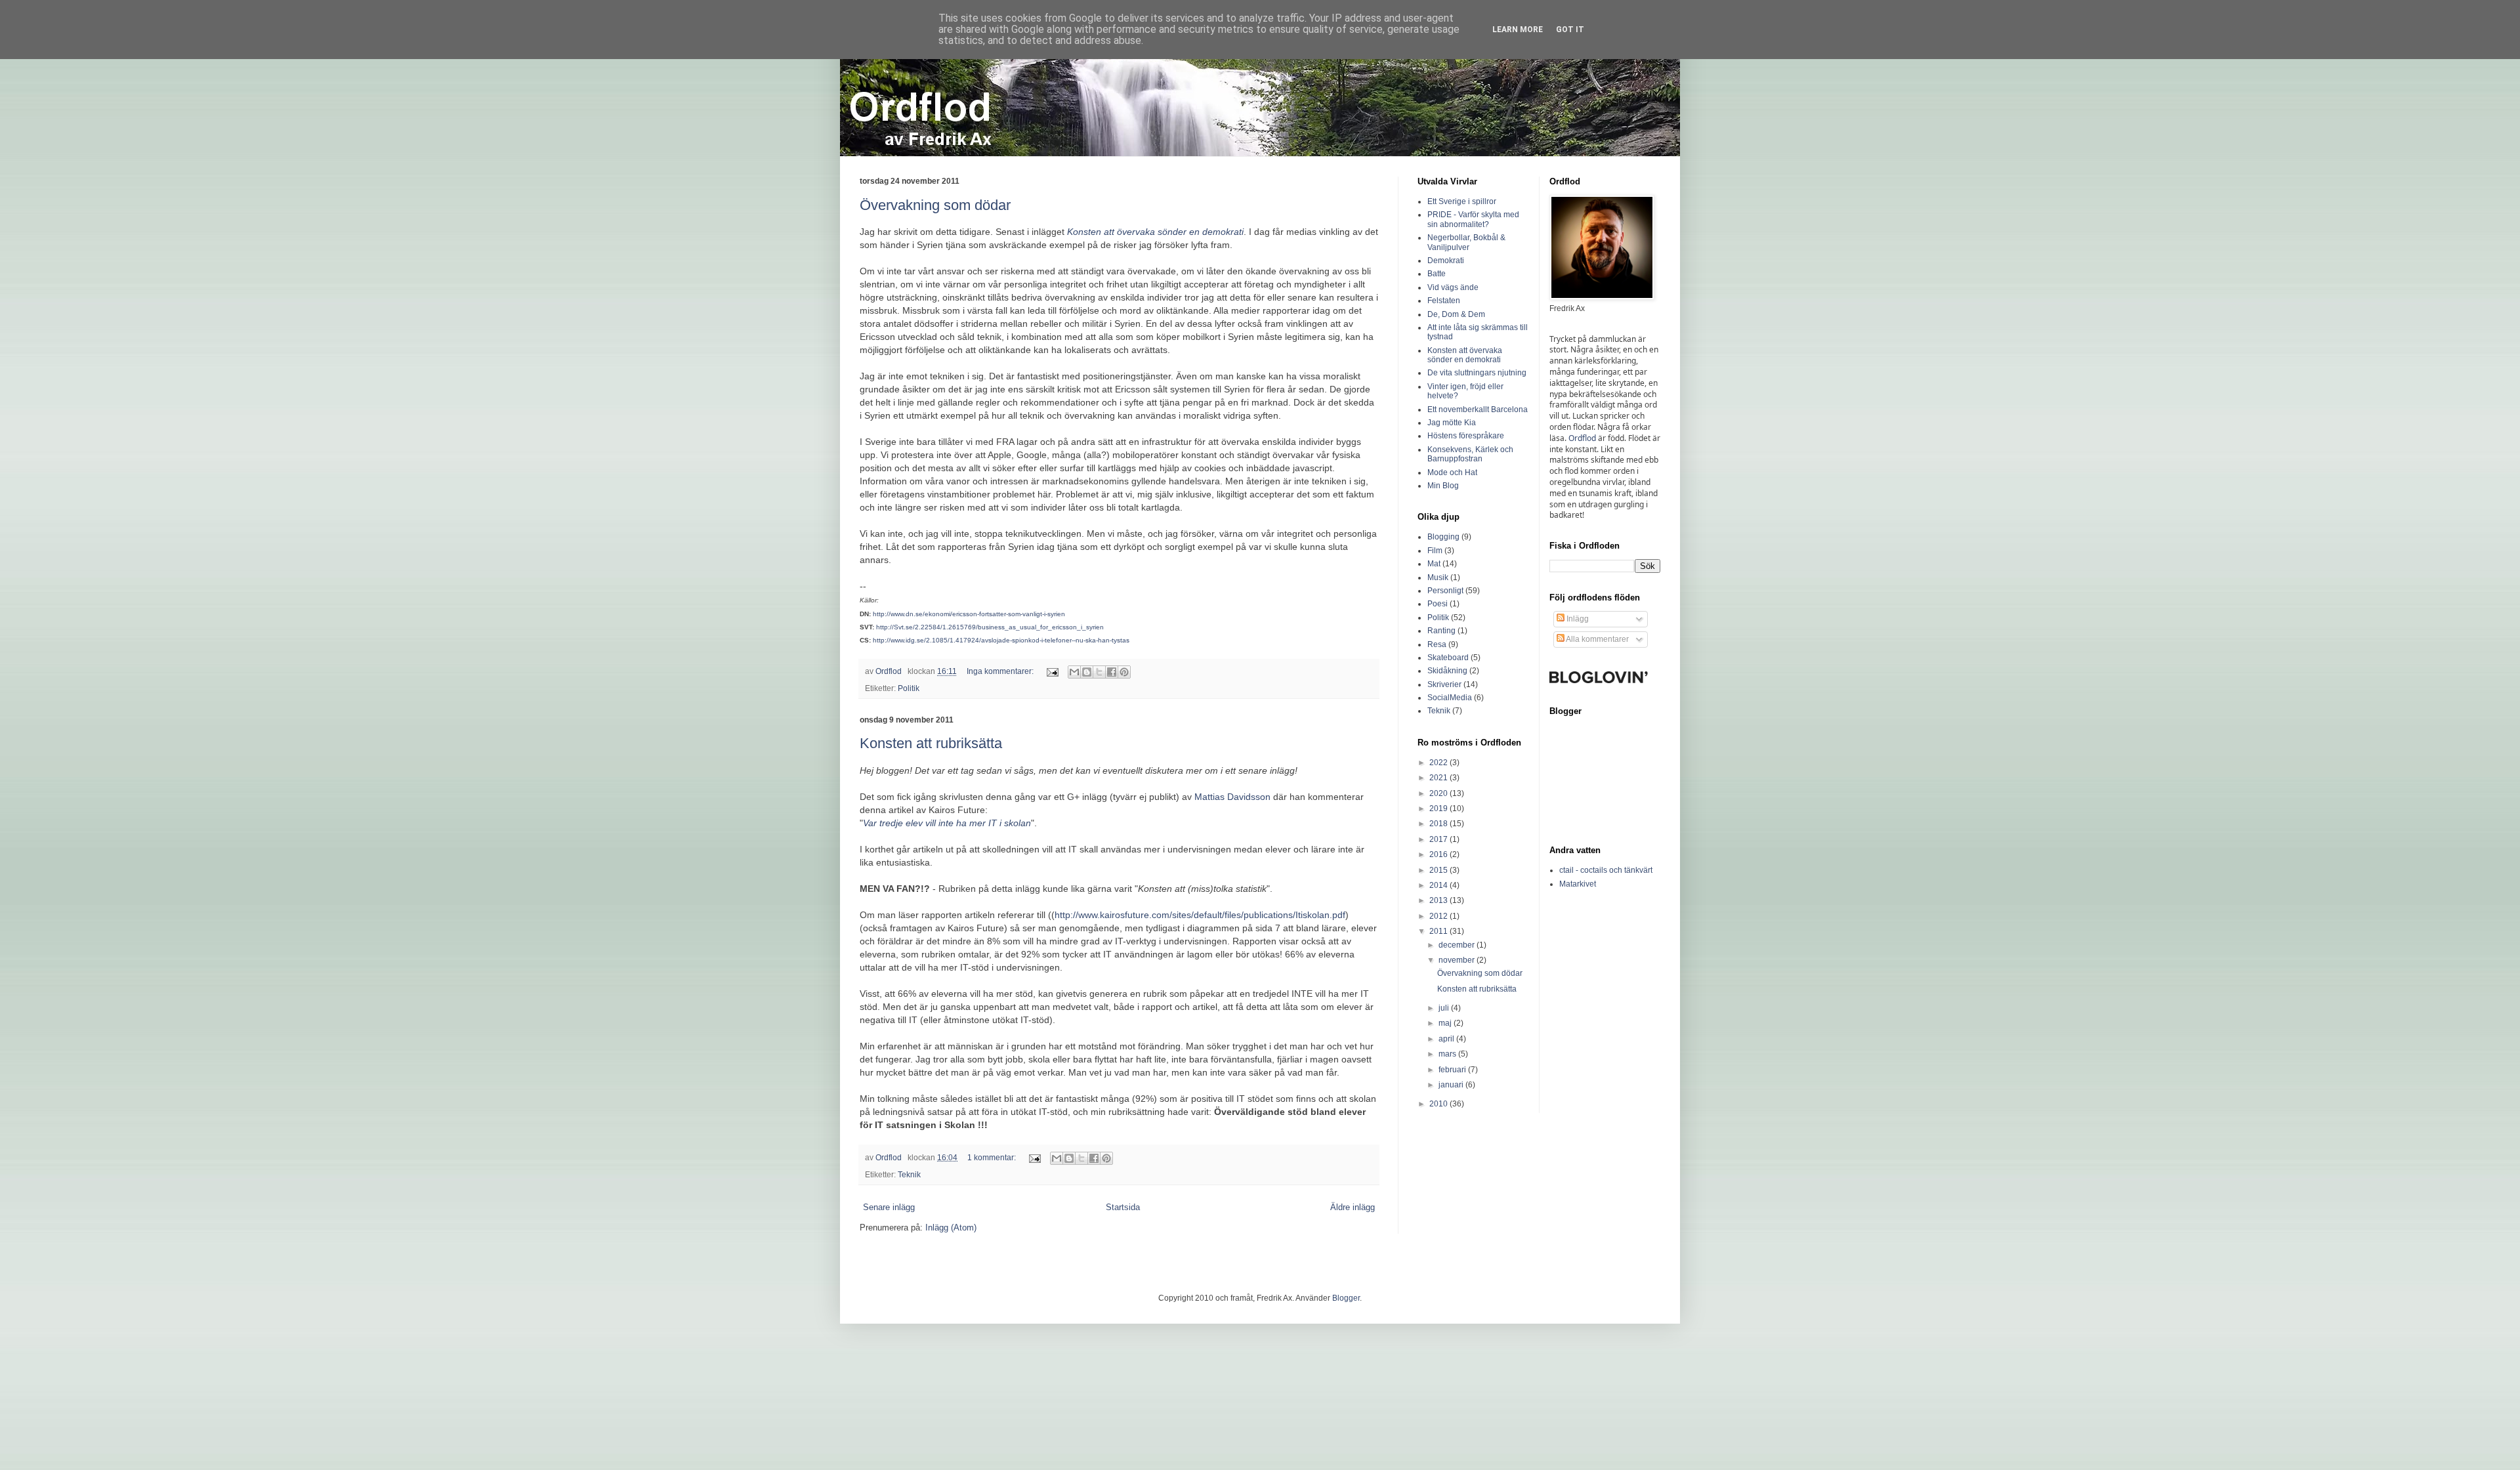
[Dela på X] (1099, 672)
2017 (1439, 839)
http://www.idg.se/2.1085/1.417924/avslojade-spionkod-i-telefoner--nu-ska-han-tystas (1001, 640)
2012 (1439, 916)
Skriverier (1444, 684)
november (1458, 960)
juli (1445, 1008)
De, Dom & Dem (1456, 314)
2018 (1439, 824)
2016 (1439, 854)
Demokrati (1446, 261)
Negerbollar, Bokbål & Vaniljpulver (1466, 242)
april (1447, 1039)
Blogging (1443, 537)
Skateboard (1448, 658)
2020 (1439, 793)
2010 (1439, 1104)
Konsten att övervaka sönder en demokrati (1155, 232)
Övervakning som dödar (935, 205)
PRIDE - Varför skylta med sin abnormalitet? (1473, 219)
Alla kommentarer (1597, 639)
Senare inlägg (889, 1207)
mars (1448, 1054)
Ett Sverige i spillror (1462, 201)
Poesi (1438, 604)
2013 (1439, 900)
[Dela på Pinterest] (1124, 672)
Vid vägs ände (1453, 287)
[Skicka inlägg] (1052, 671)
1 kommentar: (993, 1157)
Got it (1570, 30)
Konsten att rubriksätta (931, 743)
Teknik (909, 1174)
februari (1453, 1070)
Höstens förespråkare (1466, 436)
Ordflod (1582, 438)
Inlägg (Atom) (951, 1228)
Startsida (1123, 1207)
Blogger (1346, 1298)
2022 (1439, 763)
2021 (1439, 778)
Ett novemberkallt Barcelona (1478, 409)
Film (1435, 551)
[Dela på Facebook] (1112, 672)
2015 (1439, 870)
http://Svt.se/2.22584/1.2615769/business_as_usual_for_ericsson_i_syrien (990, 627)
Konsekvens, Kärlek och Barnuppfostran (1470, 454)
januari (1452, 1085)
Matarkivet (1578, 884)
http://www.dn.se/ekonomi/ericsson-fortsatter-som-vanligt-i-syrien (969, 614)
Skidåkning (1447, 671)
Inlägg (1577, 619)
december (1458, 945)
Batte (1437, 274)
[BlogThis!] (1087, 672)
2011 (1439, 931)
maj (1446, 1023)
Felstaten (1444, 301)
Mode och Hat (1452, 472)
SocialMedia (1450, 698)
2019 (1439, 808)
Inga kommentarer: (1001, 671)
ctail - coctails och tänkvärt (1606, 870)
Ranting (1441, 631)
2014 (1439, 885)
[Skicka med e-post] (1074, 672)
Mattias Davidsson (1232, 797)
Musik (1438, 577)
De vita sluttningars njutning (1477, 373)
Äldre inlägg (1353, 1207)
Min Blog (1443, 486)
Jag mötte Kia (1452, 423)
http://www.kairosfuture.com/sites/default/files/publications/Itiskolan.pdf (1200, 915)
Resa (1437, 644)
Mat (1434, 564)
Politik (909, 688)
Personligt (1445, 591)
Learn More (1518, 30)
